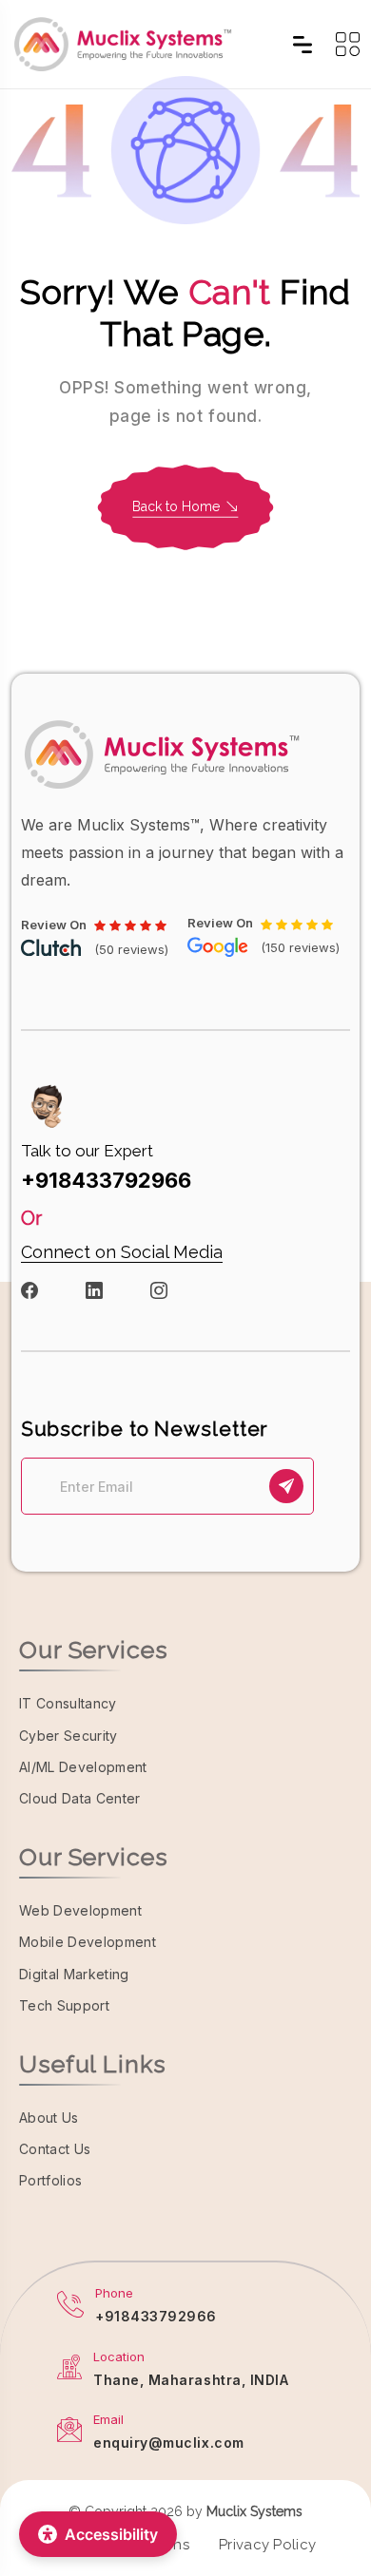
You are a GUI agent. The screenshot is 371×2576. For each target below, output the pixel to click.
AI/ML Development (83, 1767)
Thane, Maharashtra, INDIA (191, 2380)
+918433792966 (106, 1180)
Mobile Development (88, 1942)
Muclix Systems (254, 2511)
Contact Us (55, 2149)
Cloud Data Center (80, 1798)
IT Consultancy (68, 1703)
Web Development (80, 1910)
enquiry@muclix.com (169, 2442)
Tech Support (64, 2005)
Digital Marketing (74, 1974)
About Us (49, 2118)
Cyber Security (68, 1736)
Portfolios (50, 2180)
